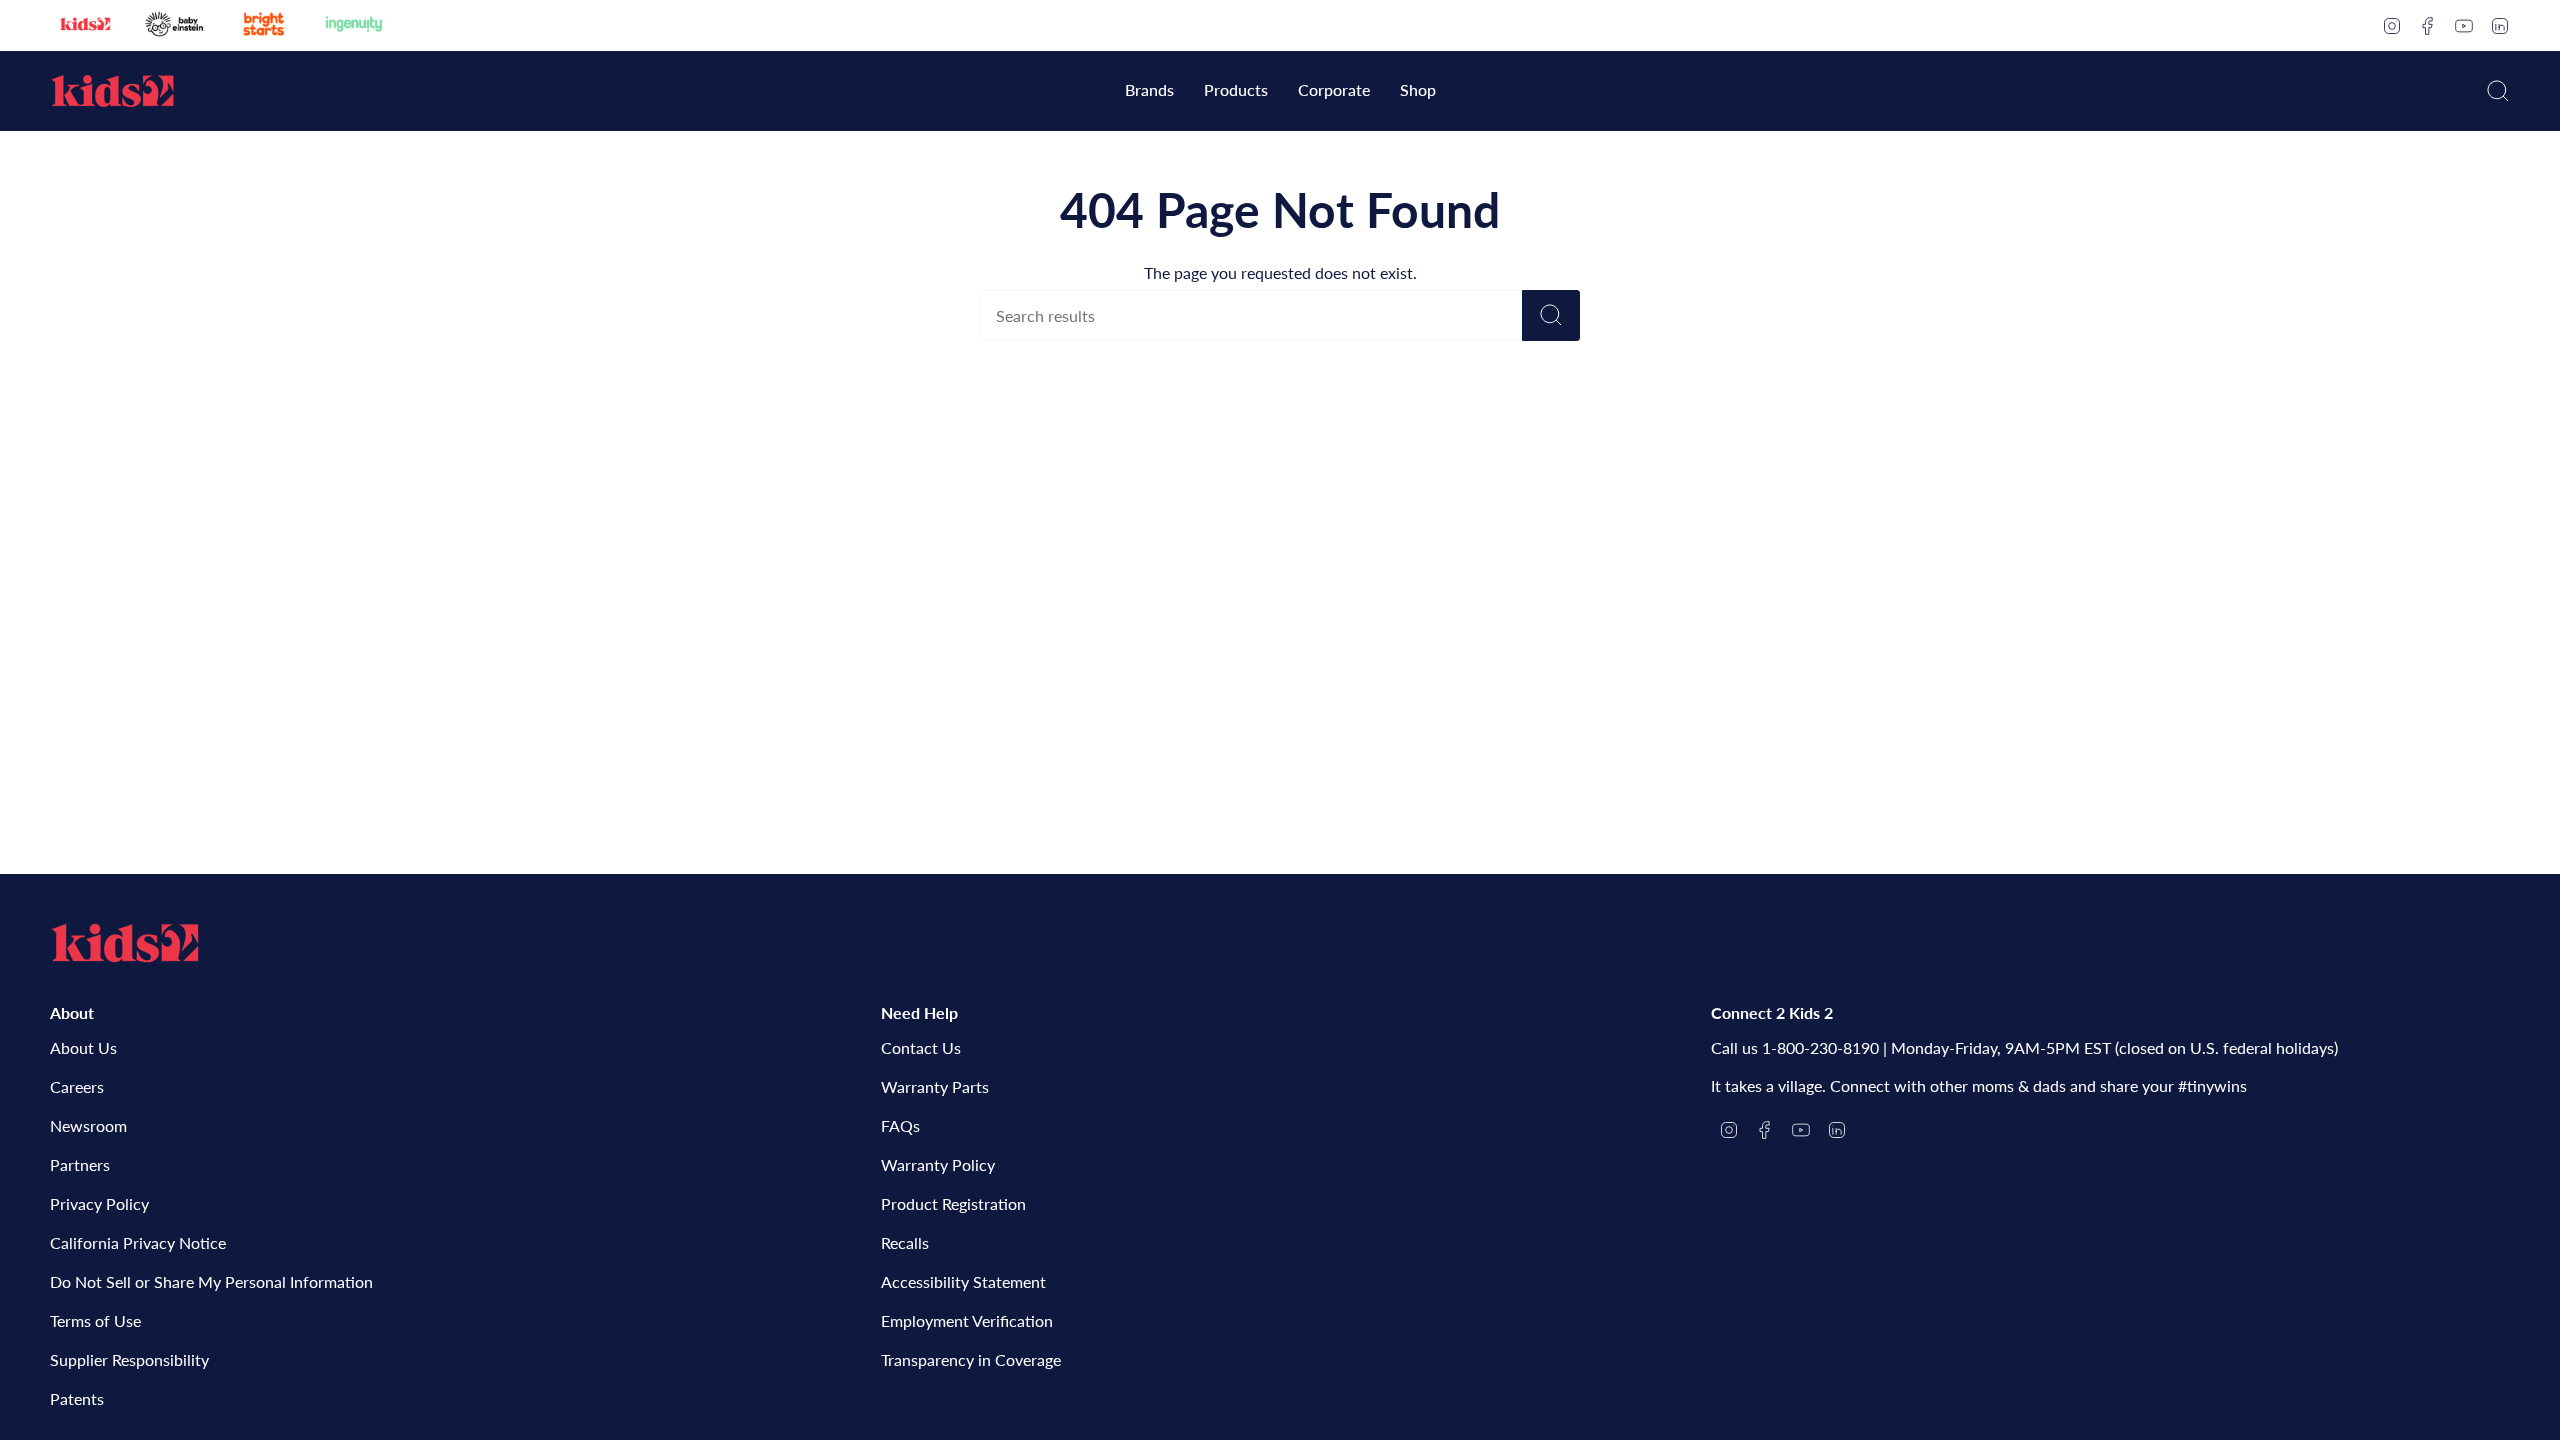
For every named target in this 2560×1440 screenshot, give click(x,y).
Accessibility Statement (963, 1281)
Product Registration (953, 1203)
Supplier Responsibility (129, 1359)
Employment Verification (967, 1320)
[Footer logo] (125, 943)
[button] (1149, 91)
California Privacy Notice (138, 1242)
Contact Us (921, 1047)
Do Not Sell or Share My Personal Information (211, 1281)
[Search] (1551, 315)
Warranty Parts (935, 1086)
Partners (80, 1164)
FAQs (900, 1125)
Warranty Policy (938, 1164)
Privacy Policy (99, 1203)
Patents (77, 1398)
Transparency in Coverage (971, 1359)
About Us (83, 1047)
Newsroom (88, 1125)
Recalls (905, 1242)
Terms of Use (95, 1320)
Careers (77, 1086)
